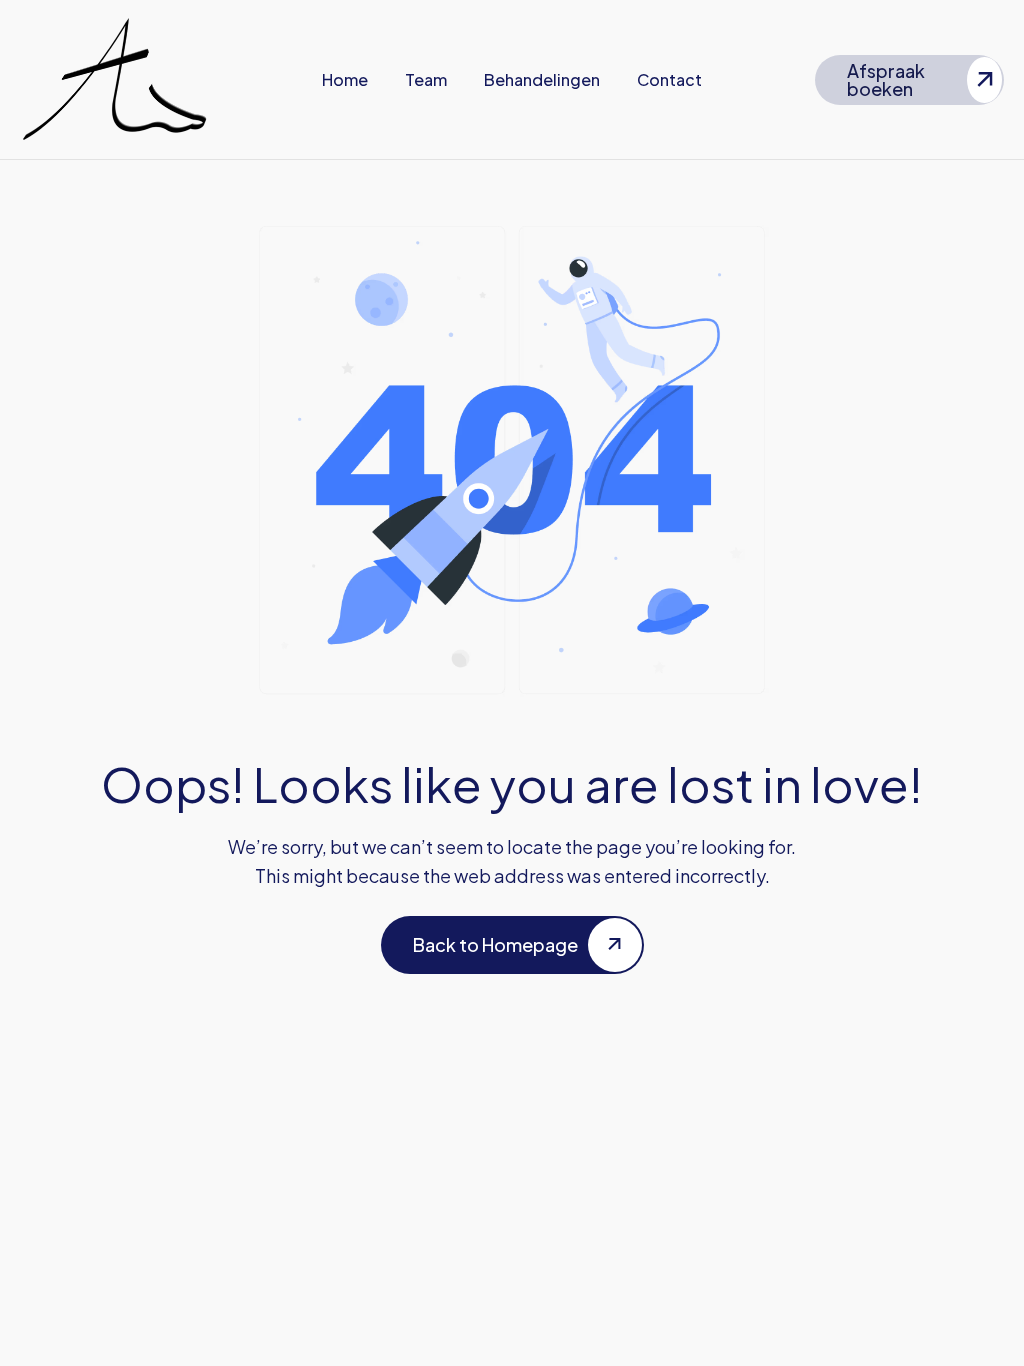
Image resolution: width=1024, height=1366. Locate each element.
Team (426, 79)
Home (345, 79)
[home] (114, 79)
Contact (669, 79)
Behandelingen (542, 79)
